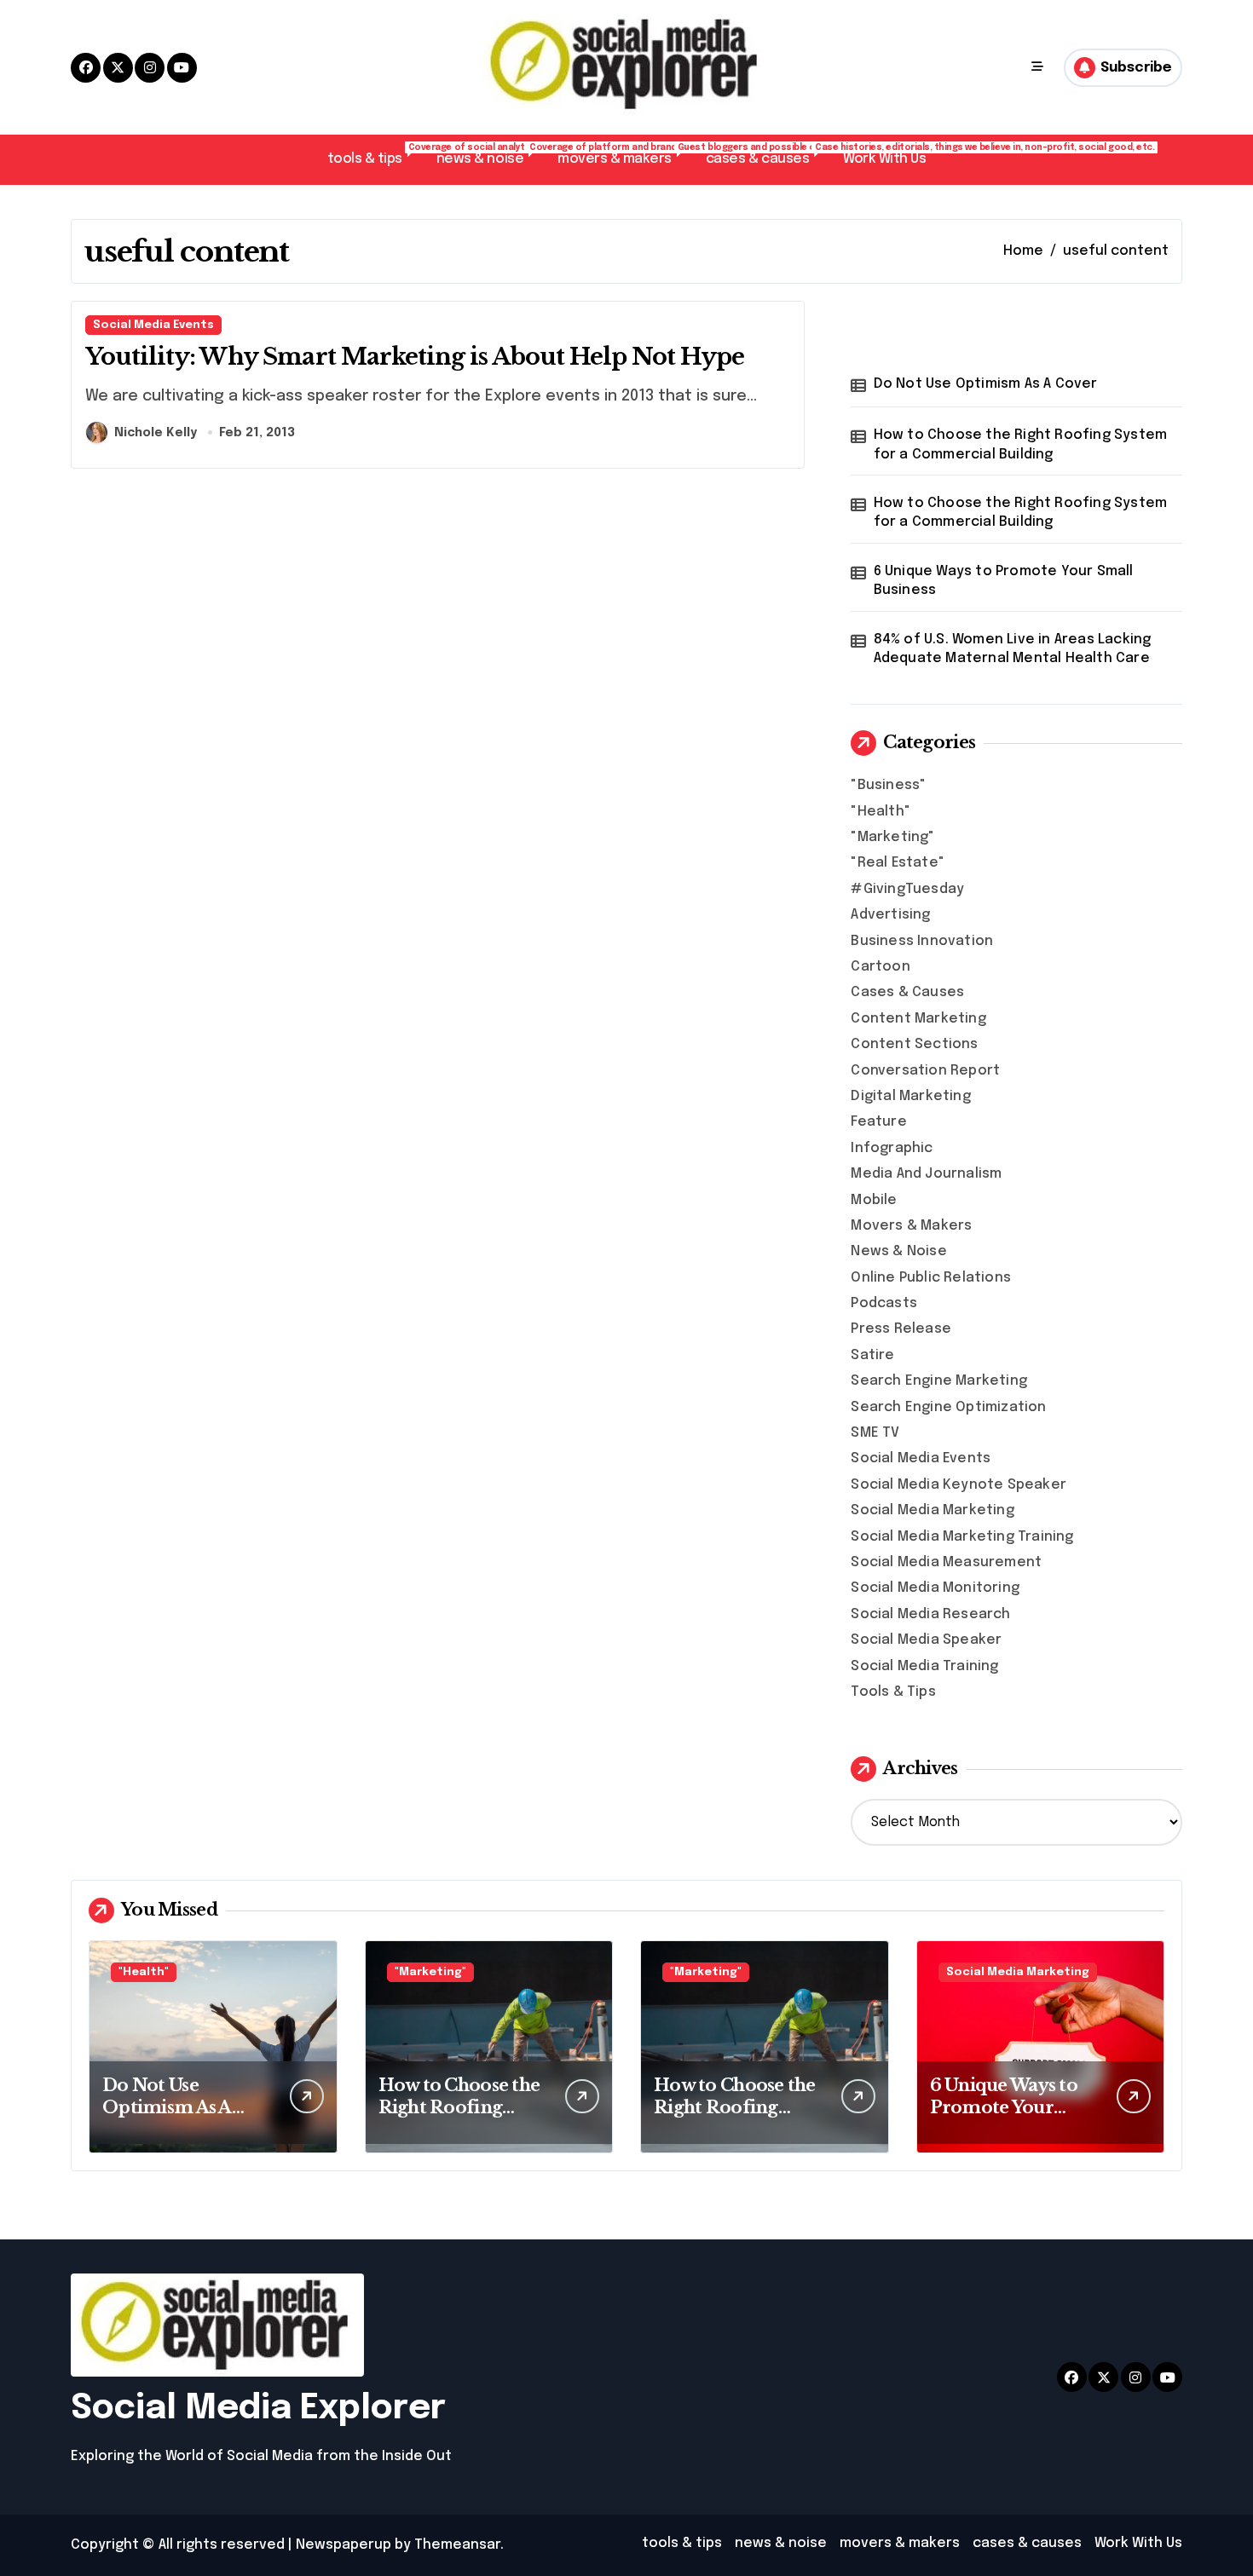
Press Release (901, 1329)
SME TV (875, 1433)
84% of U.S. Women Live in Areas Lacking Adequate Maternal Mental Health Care (1013, 649)
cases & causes (766, 155)
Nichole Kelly (156, 433)
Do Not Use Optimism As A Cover (986, 384)
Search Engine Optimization (948, 1407)
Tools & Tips (893, 1692)
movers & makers (623, 155)
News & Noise (898, 1251)
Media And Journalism (926, 1174)
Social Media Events (153, 325)
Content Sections (914, 1044)
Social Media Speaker (926, 1640)
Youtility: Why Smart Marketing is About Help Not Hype (415, 357)
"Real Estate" (898, 863)
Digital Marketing (910, 1096)
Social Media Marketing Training (962, 1537)
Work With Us (884, 159)
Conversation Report (925, 1071)
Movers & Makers (911, 1226)
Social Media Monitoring (935, 1588)
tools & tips (373, 155)
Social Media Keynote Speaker (959, 1485)
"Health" (881, 812)
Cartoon (880, 967)
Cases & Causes (907, 992)
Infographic (892, 1148)
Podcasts (884, 1303)
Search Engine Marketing (939, 1381)
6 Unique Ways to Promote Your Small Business (1004, 581)
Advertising (890, 915)
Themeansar (457, 2545)
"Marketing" (892, 837)
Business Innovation (922, 941)
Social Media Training (924, 1666)
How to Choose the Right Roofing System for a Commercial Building (1021, 444)
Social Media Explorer (258, 2409)
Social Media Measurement (946, 1562)
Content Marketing (918, 1019)
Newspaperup (344, 2545)
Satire (872, 1355)
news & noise (488, 155)
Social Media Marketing (932, 1510)
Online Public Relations (931, 1278)
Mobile (874, 1200)
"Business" (888, 785)
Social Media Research (930, 1614)
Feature (878, 1122)
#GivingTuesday (907, 889)
